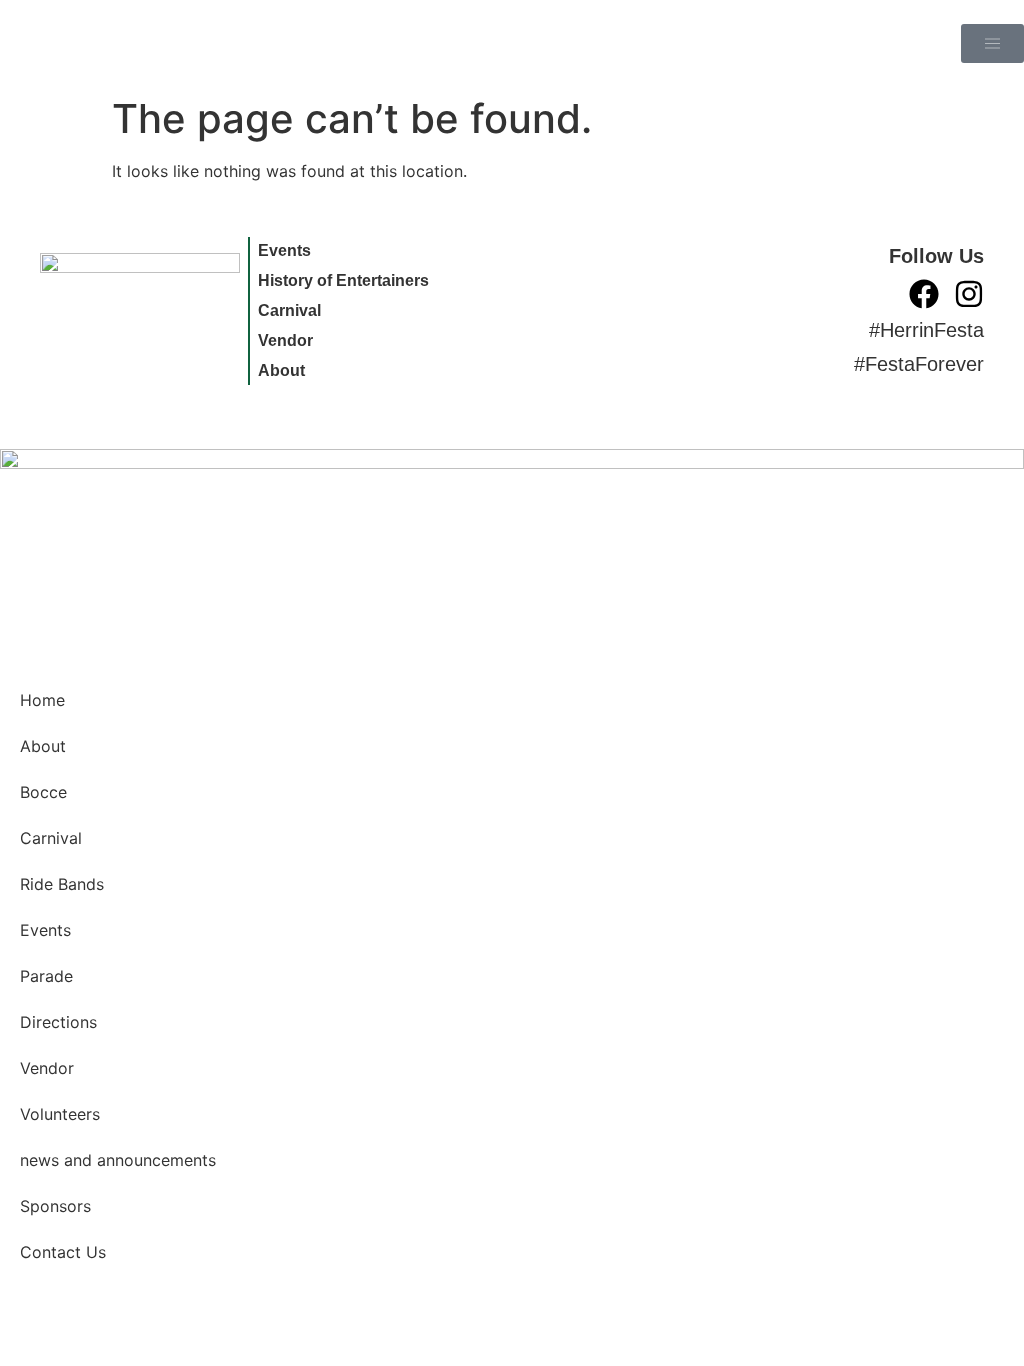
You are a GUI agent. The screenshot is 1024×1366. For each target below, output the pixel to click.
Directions (58, 1022)
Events (284, 250)
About (281, 370)
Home (42, 700)
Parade (46, 976)
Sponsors (55, 1206)
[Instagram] (969, 294)
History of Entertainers (343, 280)
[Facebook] (924, 294)
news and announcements (118, 1160)
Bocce (43, 792)
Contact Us (63, 1252)
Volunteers (60, 1114)
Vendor (285, 340)
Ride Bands (62, 884)
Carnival (289, 310)
